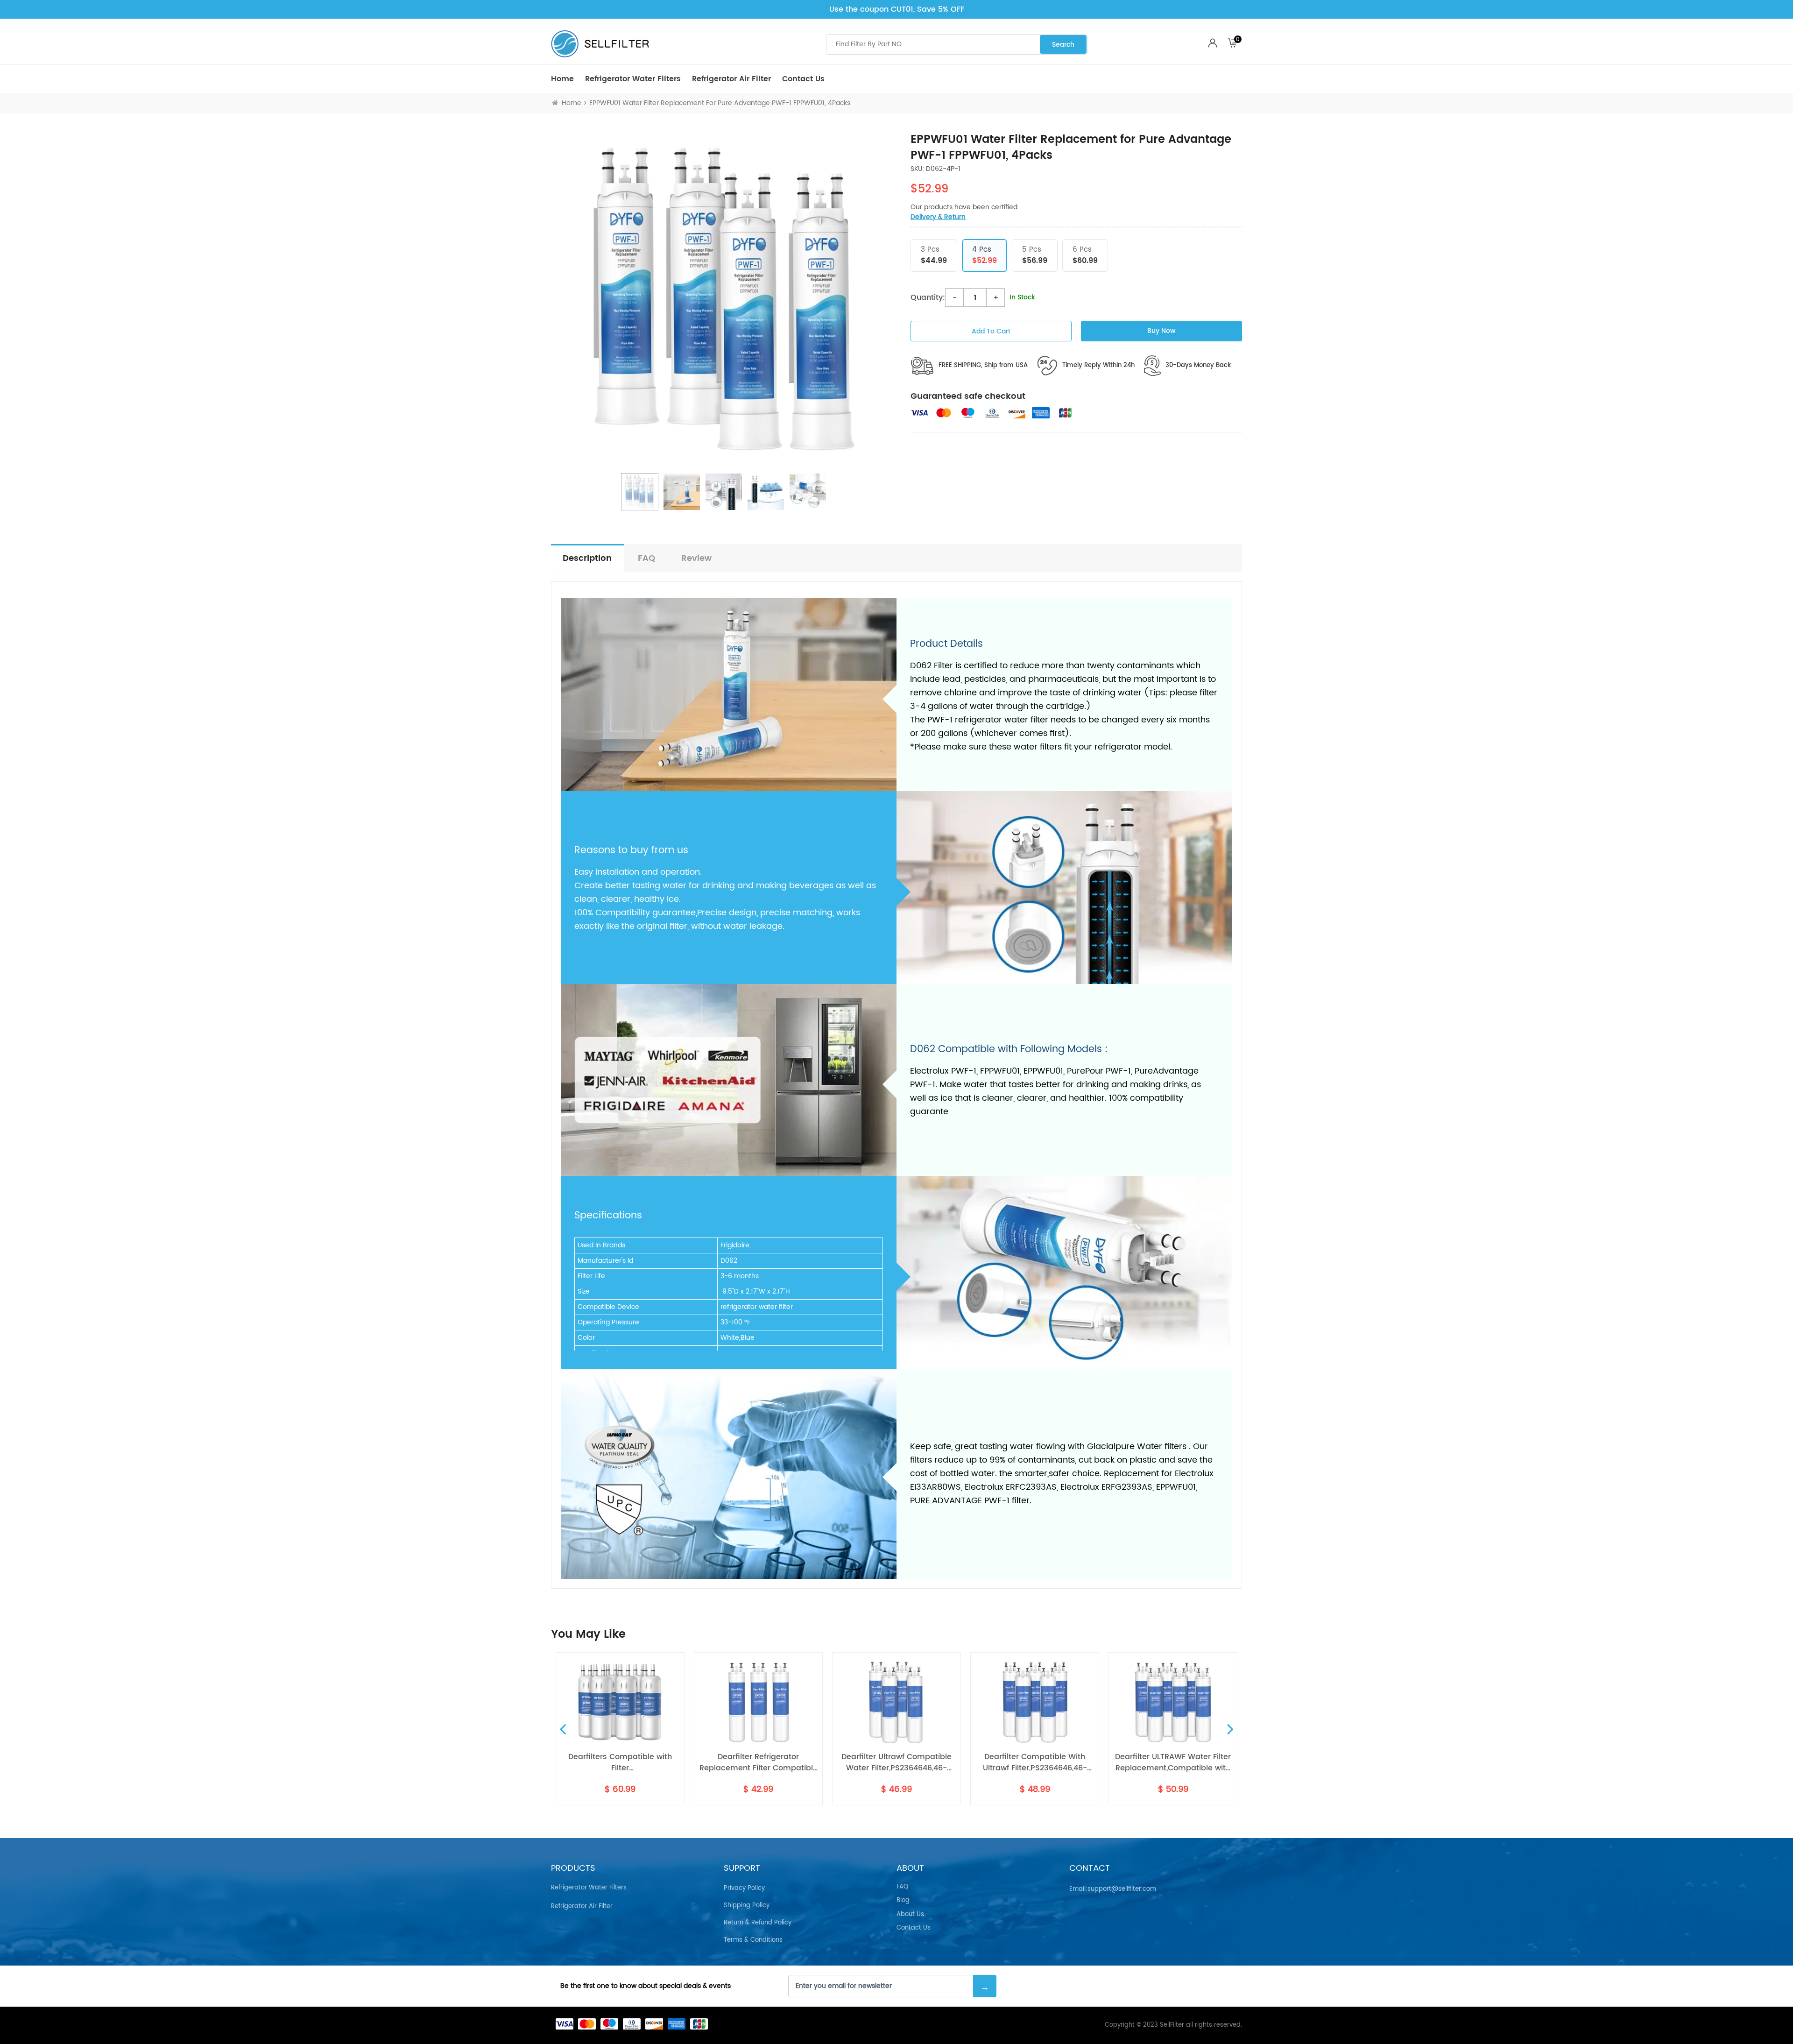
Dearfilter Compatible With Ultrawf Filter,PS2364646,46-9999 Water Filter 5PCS (897, 1762)
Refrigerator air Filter (731, 79)
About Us (910, 1915)
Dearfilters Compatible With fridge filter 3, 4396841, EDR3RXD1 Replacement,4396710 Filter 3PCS (1173, 1762)
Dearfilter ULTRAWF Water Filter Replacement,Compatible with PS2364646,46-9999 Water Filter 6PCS (1035, 1762)
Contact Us (803, 79)
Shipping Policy (747, 1906)
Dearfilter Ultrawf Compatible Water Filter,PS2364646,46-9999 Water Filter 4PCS (758, 1762)
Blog (903, 1901)
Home (562, 79)
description (587, 558)
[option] (724, 298)
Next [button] (1230, 1729)
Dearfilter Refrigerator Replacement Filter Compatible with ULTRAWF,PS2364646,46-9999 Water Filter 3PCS (620, 1762)
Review (696, 558)
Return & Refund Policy (758, 1923)
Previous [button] (563, 1729)
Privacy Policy (744, 1888)
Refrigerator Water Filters (633, 79)
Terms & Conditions (753, 1940)
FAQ (646, 558)
